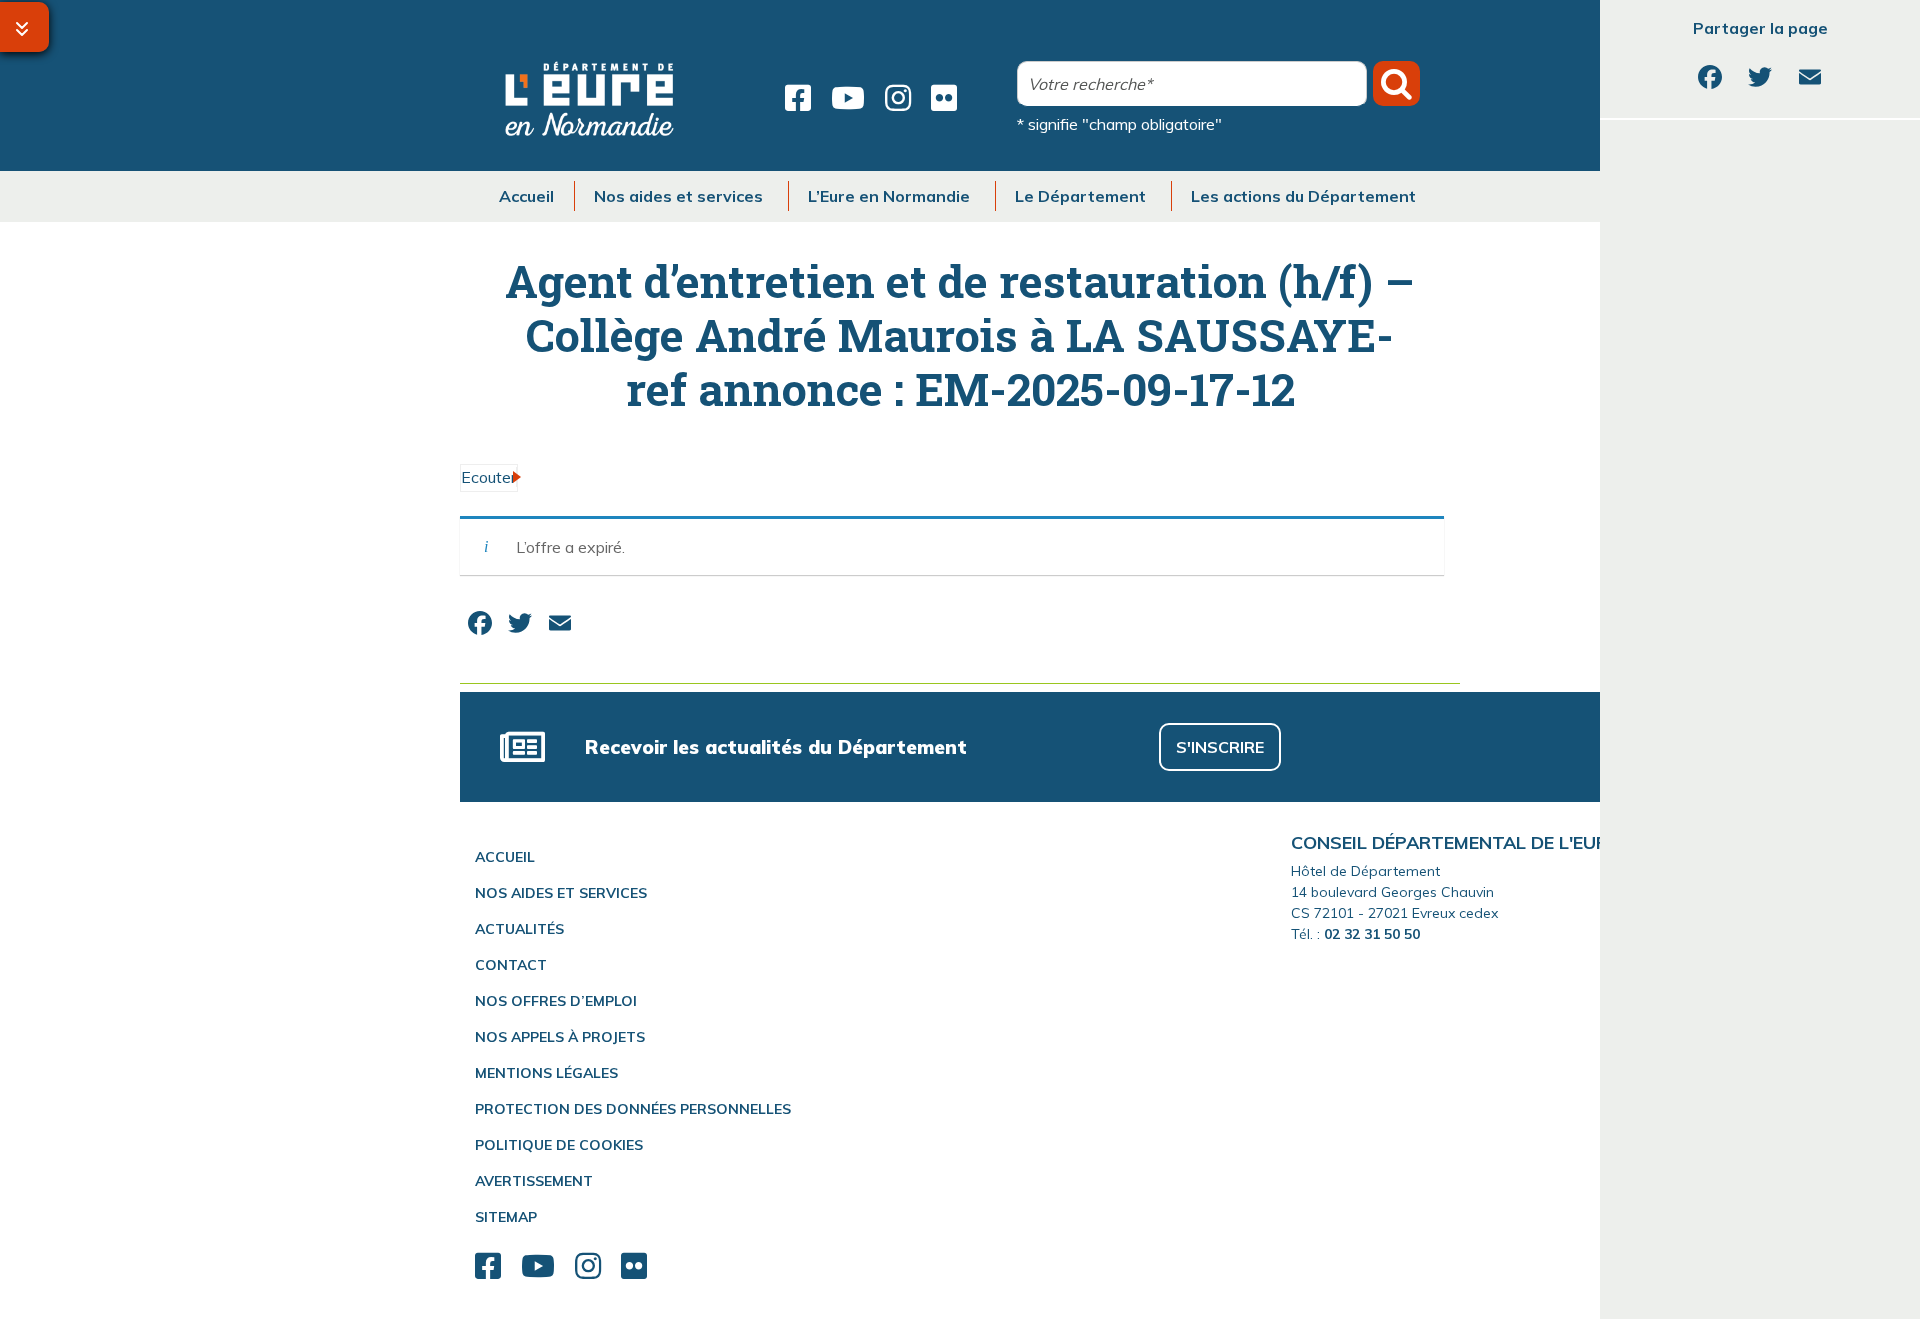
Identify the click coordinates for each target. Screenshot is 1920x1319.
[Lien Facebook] (798, 98)
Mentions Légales (546, 1073)
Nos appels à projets (560, 1037)
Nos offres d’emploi (556, 1001)
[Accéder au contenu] (24, 27)
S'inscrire (1220, 747)
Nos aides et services (561, 893)
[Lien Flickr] (944, 98)
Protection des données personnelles (633, 1109)
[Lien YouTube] (848, 98)
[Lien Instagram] (898, 98)
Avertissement (534, 1181)
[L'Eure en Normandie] (590, 98)
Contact (511, 965)
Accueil (505, 857)
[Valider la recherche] (1396, 83)
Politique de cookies (559, 1145)
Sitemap (506, 1217)
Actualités (519, 929)
